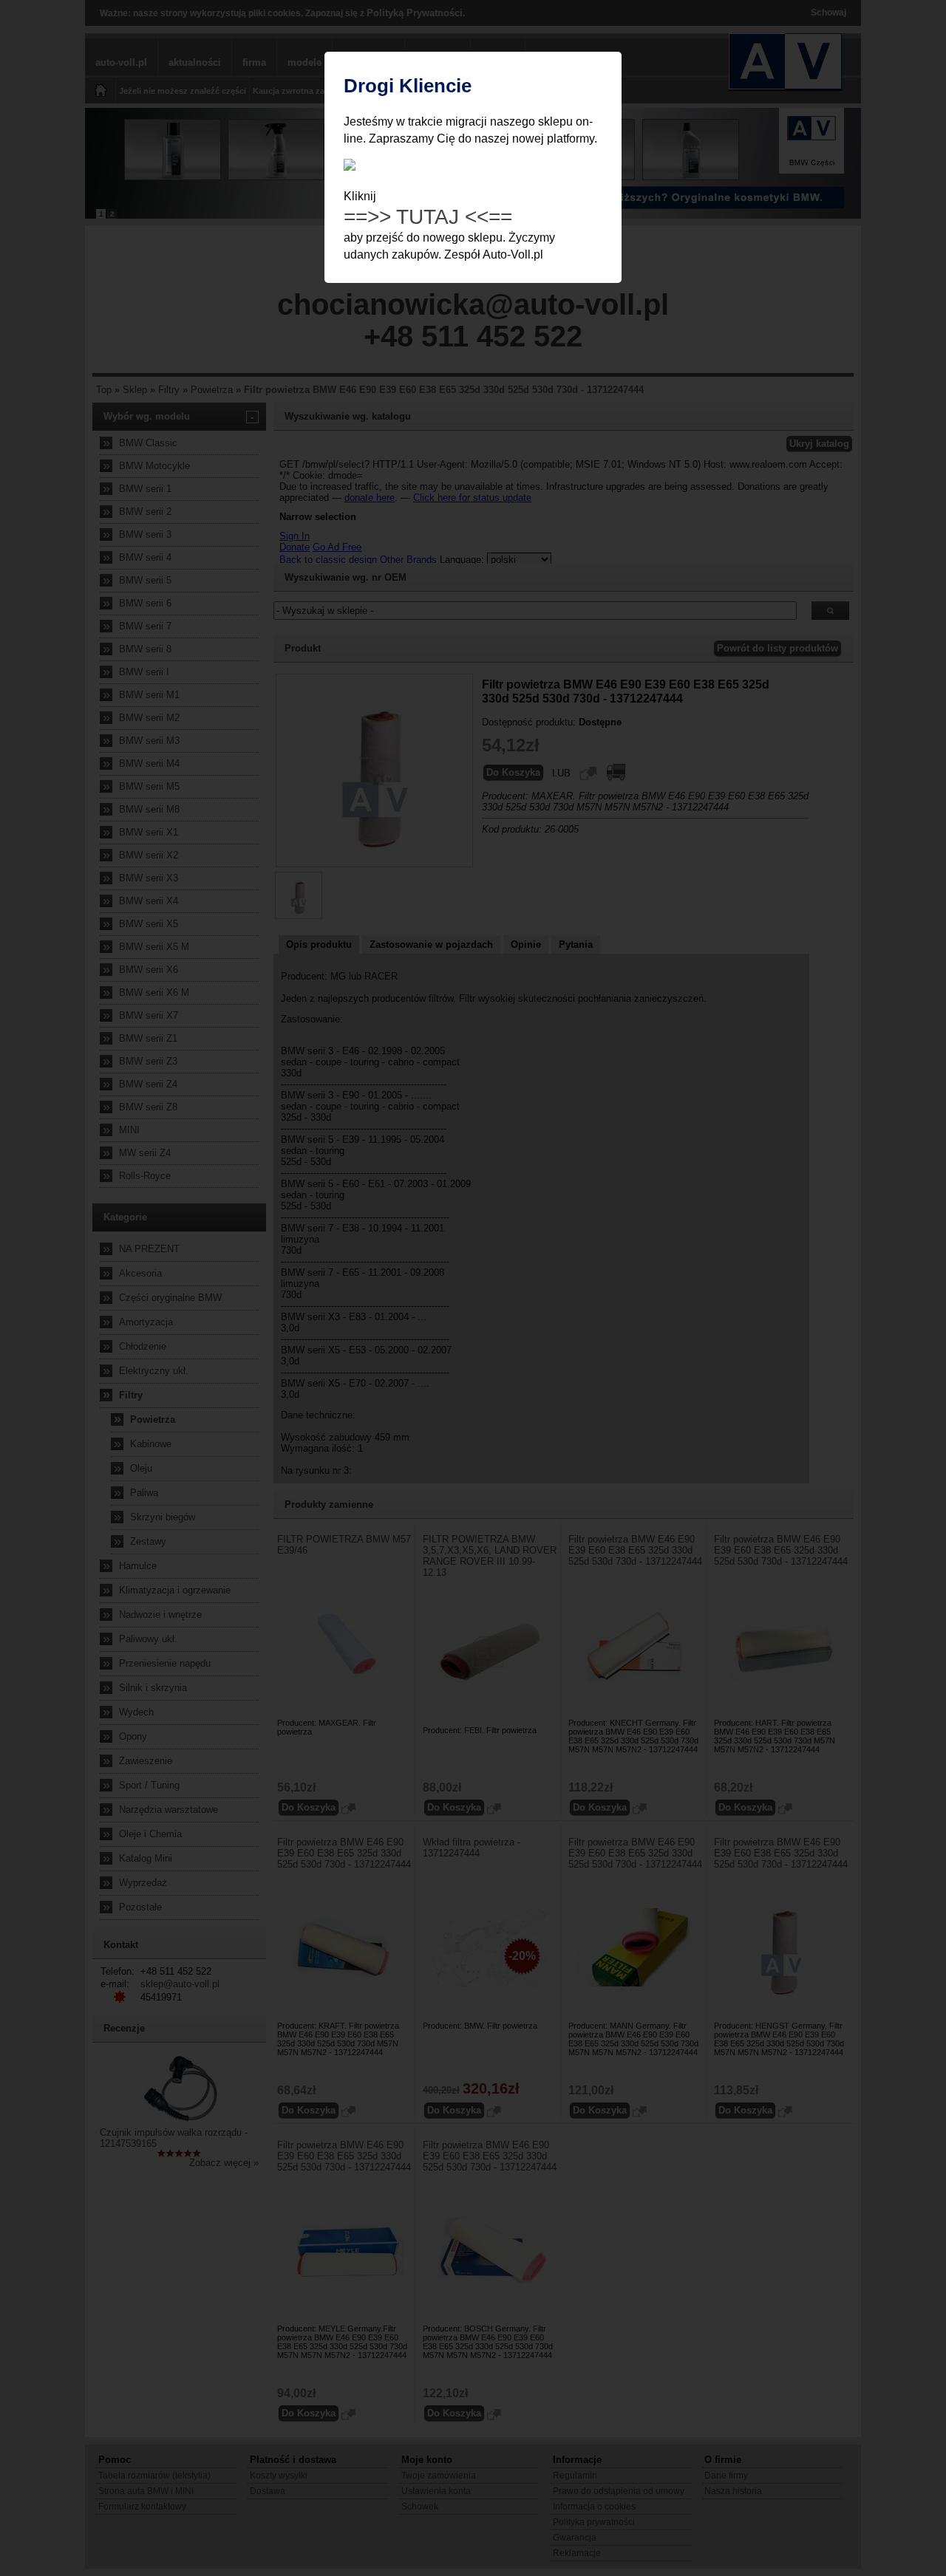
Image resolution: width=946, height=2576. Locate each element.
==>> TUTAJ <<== (428, 217)
